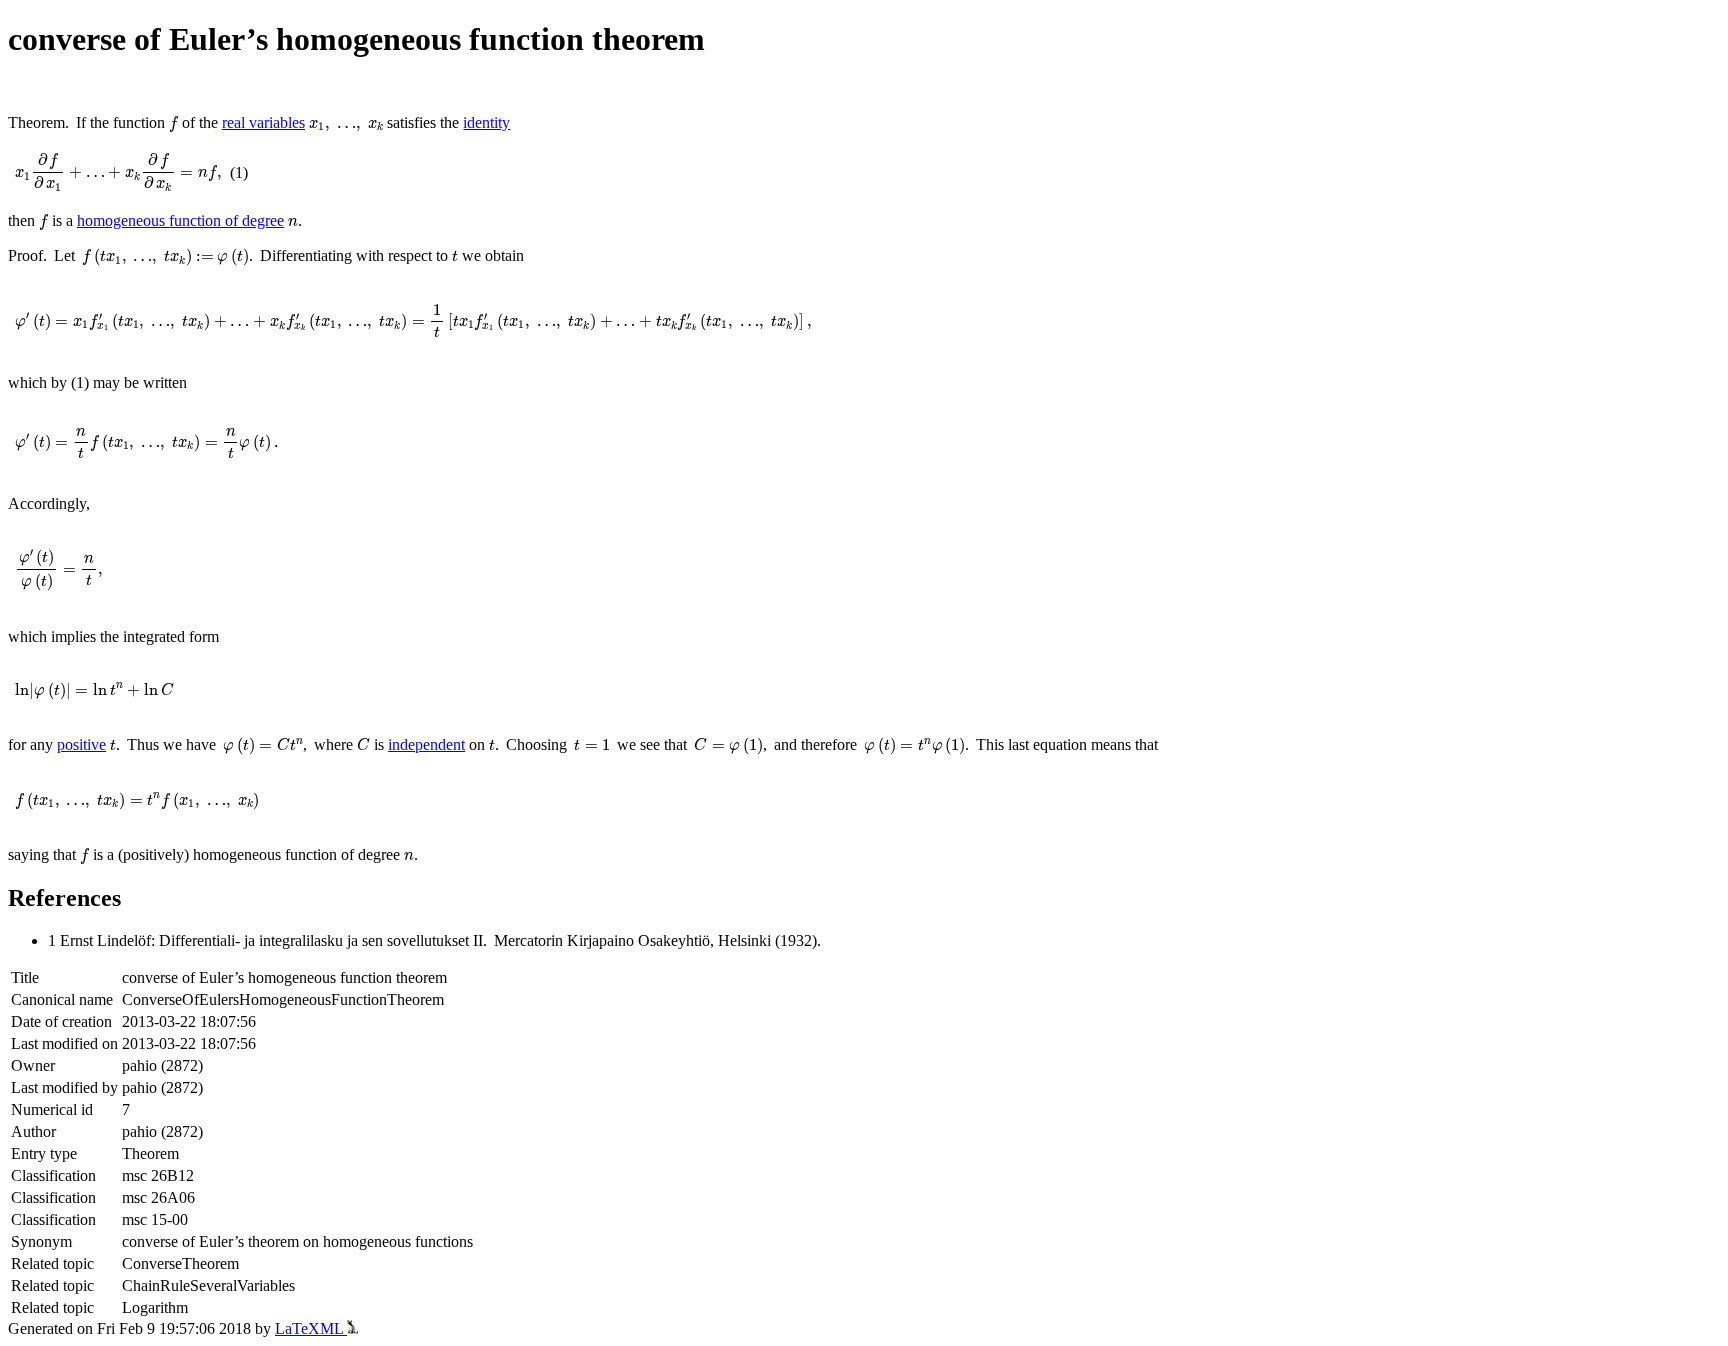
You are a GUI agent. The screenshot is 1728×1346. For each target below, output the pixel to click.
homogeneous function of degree (180, 220)
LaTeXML (311, 1328)
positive (81, 744)
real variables (263, 122)
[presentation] (173, 124)
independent (426, 744)
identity (486, 122)
